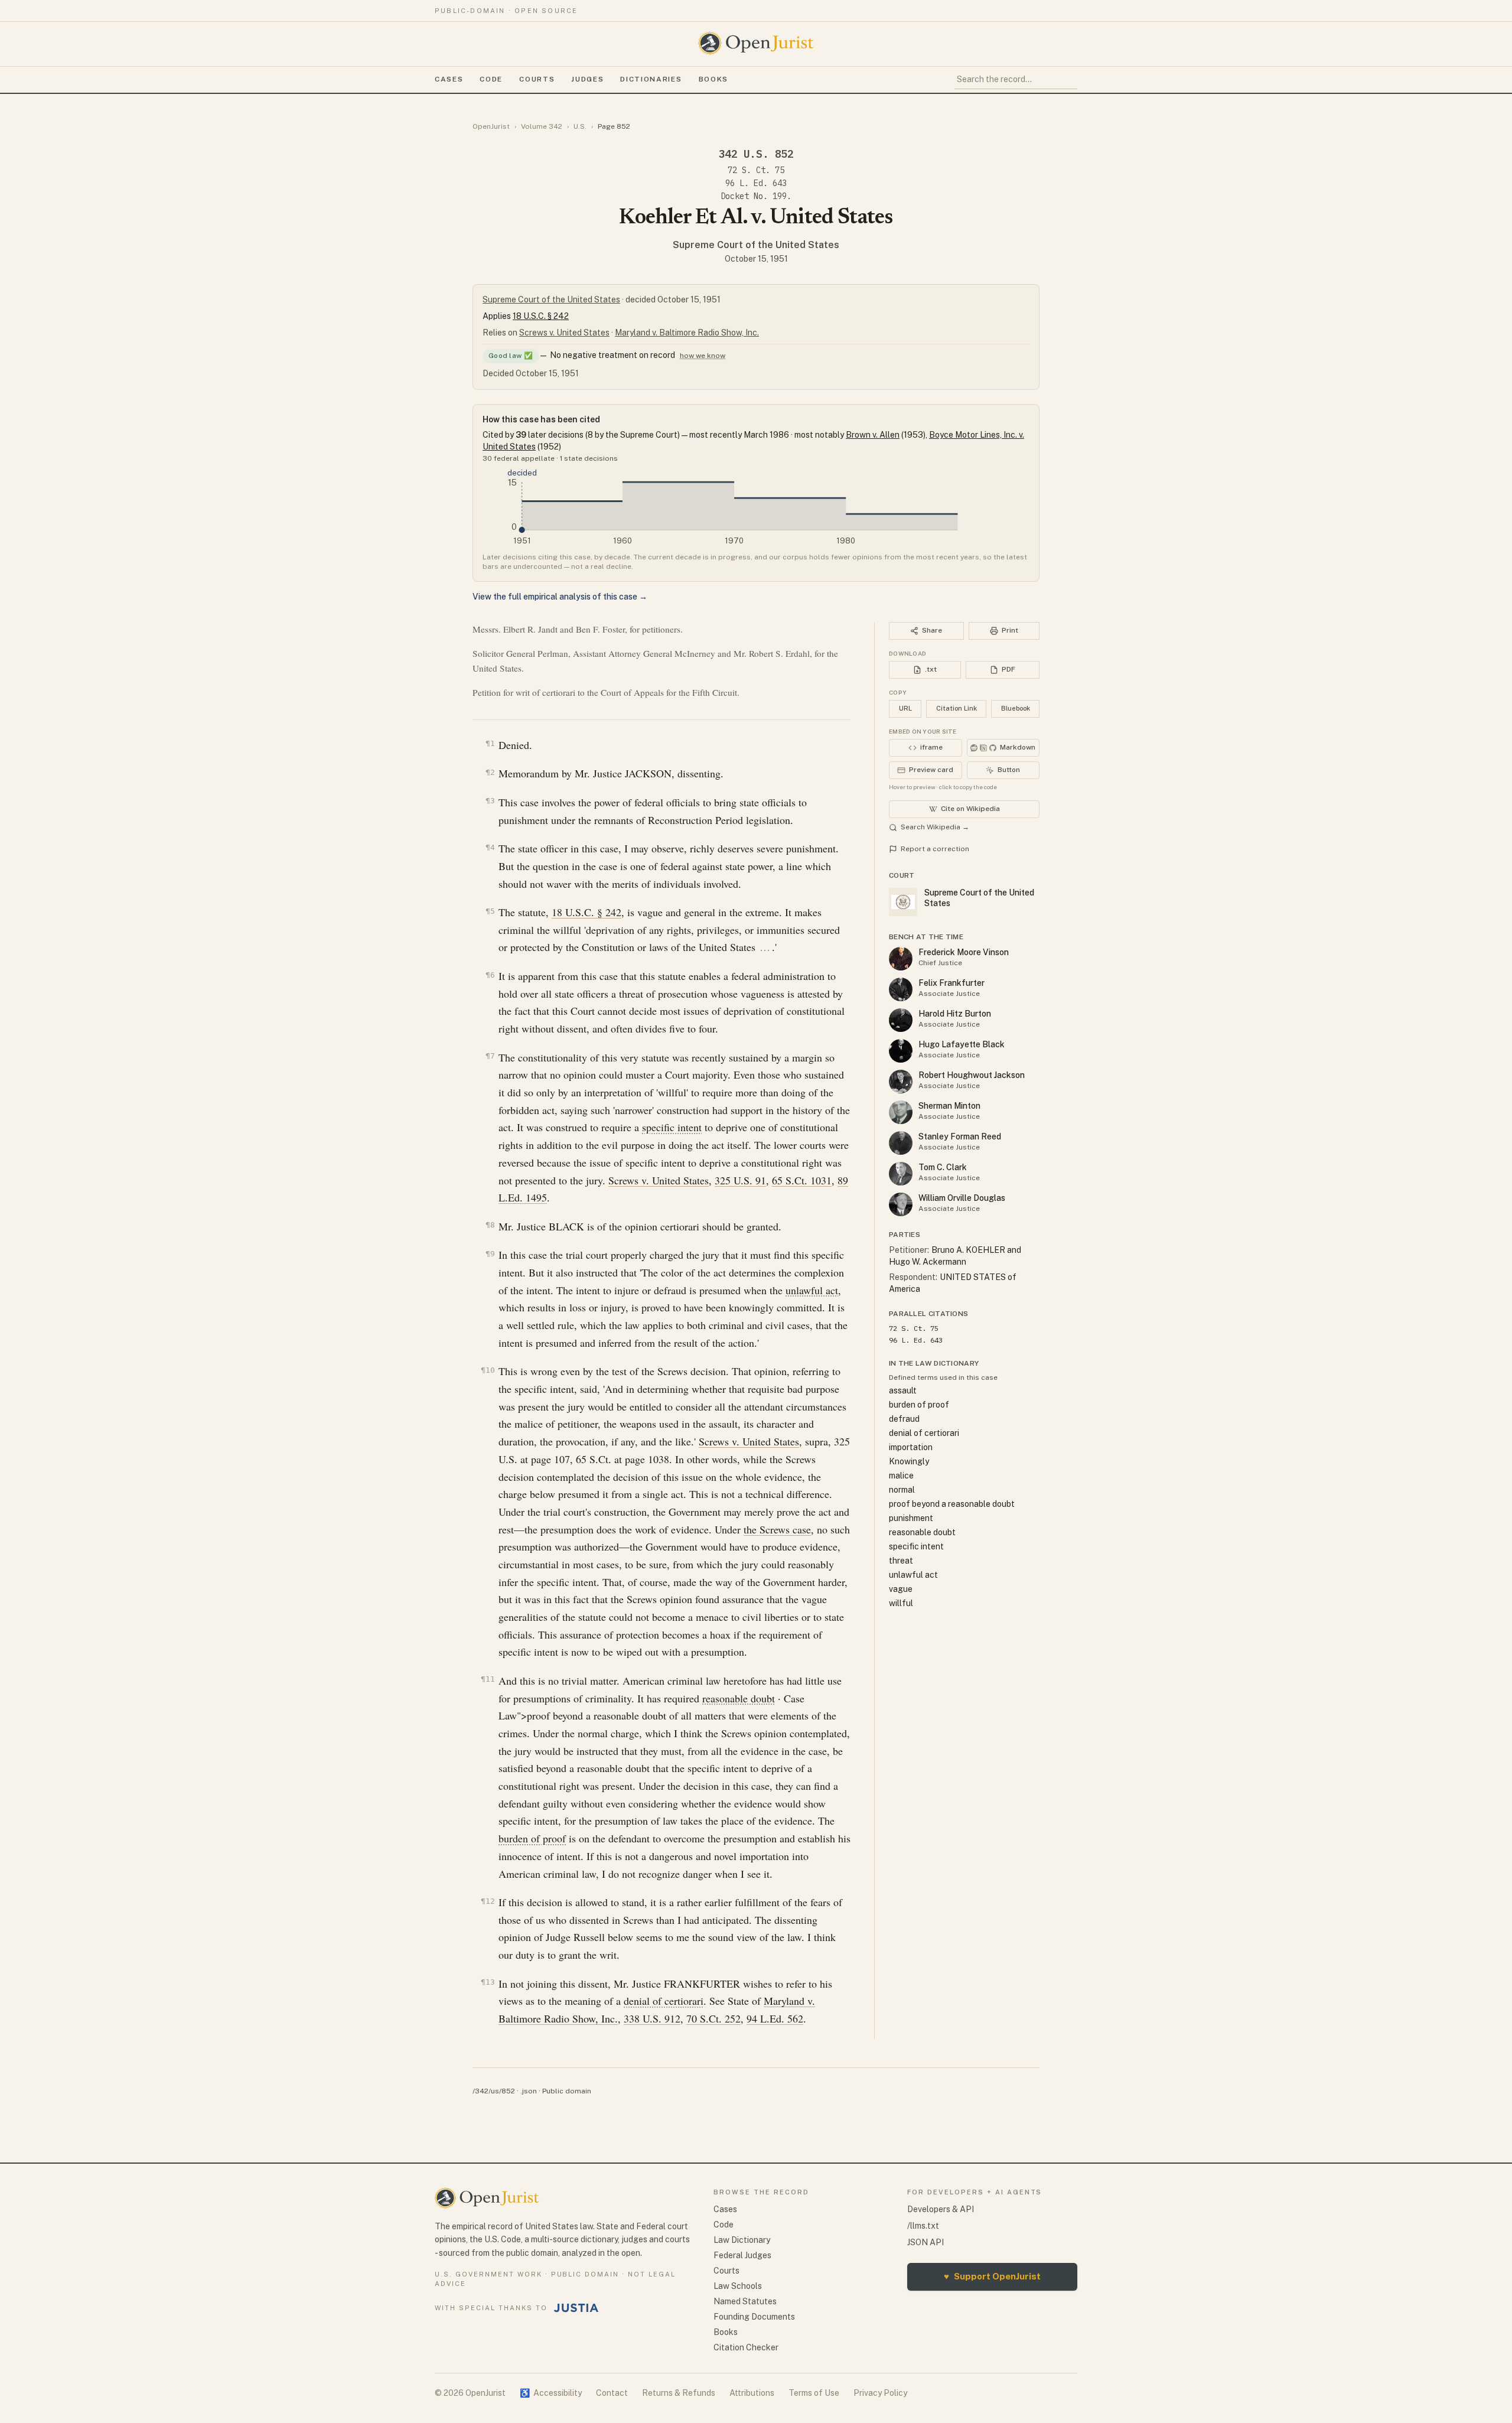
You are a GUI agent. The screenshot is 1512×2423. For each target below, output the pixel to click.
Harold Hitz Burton (955, 1014)
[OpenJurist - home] (756, 43)
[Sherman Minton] (901, 1112)
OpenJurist (491, 126)
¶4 (490, 847)
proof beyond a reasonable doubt (952, 1504)
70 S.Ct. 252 (713, 2018)
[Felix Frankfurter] (901, 989)
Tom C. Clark (943, 1167)
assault (903, 1390)
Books (713, 79)
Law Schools (738, 2286)
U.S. (580, 126)
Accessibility (551, 2393)
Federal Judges (742, 2255)
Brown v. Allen (873, 435)
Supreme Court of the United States (756, 245)
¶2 (490, 772)
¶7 (490, 1056)
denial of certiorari (664, 2001)
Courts (537, 79)
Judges (587, 79)
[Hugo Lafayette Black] (901, 1051)
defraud (904, 1419)
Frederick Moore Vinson (964, 952)
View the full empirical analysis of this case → (560, 597)
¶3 (490, 801)
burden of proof (532, 1838)
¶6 (490, 975)
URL (905, 708)
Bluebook (1016, 708)
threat (901, 1561)
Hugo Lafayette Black (962, 1044)
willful (901, 1603)
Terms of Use (814, 2393)
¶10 (488, 1370)
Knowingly (909, 1461)
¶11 (488, 1679)
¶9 (490, 1254)
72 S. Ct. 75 (756, 170)
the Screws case (777, 1529)
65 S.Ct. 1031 (802, 1180)
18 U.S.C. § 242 (541, 316)
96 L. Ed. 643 (756, 183)
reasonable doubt (739, 1698)
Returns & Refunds (679, 2393)
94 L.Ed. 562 (775, 2018)
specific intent (672, 1127)
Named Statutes (745, 2301)
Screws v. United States (564, 333)
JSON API (926, 2242)
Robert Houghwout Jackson (972, 1075)
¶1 (490, 743)
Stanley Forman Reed (960, 1136)
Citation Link (957, 708)
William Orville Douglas (962, 1198)
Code (491, 79)
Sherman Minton (949, 1106)
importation (911, 1447)
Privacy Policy (880, 2393)
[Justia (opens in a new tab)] (576, 2308)
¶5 (490, 911)
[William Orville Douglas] (901, 1204)
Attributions (752, 2393)
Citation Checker (746, 2347)
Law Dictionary (742, 2240)
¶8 (490, 1225)
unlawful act (812, 1290)
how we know (703, 356)
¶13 (488, 1982)
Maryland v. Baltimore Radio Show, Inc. (687, 333)
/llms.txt (923, 2226)
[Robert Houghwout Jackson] (901, 1082)
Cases (449, 79)
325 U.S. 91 (740, 1180)
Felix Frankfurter (951, 983)
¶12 (488, 1901)
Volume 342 (542, 126)
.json (529, 2091)
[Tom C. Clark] (901, 1174)
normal (902, 1490)
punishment (911, 1518)
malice (901, 1476)
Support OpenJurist (992, 2276)
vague (901, 1589)
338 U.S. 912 (652, 2018)
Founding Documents (754, 2317)
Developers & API (941, 2209)
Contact (612, 2393)
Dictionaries (651, 79)
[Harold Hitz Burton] (901, 1020)
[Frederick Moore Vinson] (901, 959)
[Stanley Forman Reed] (901, 1143)
